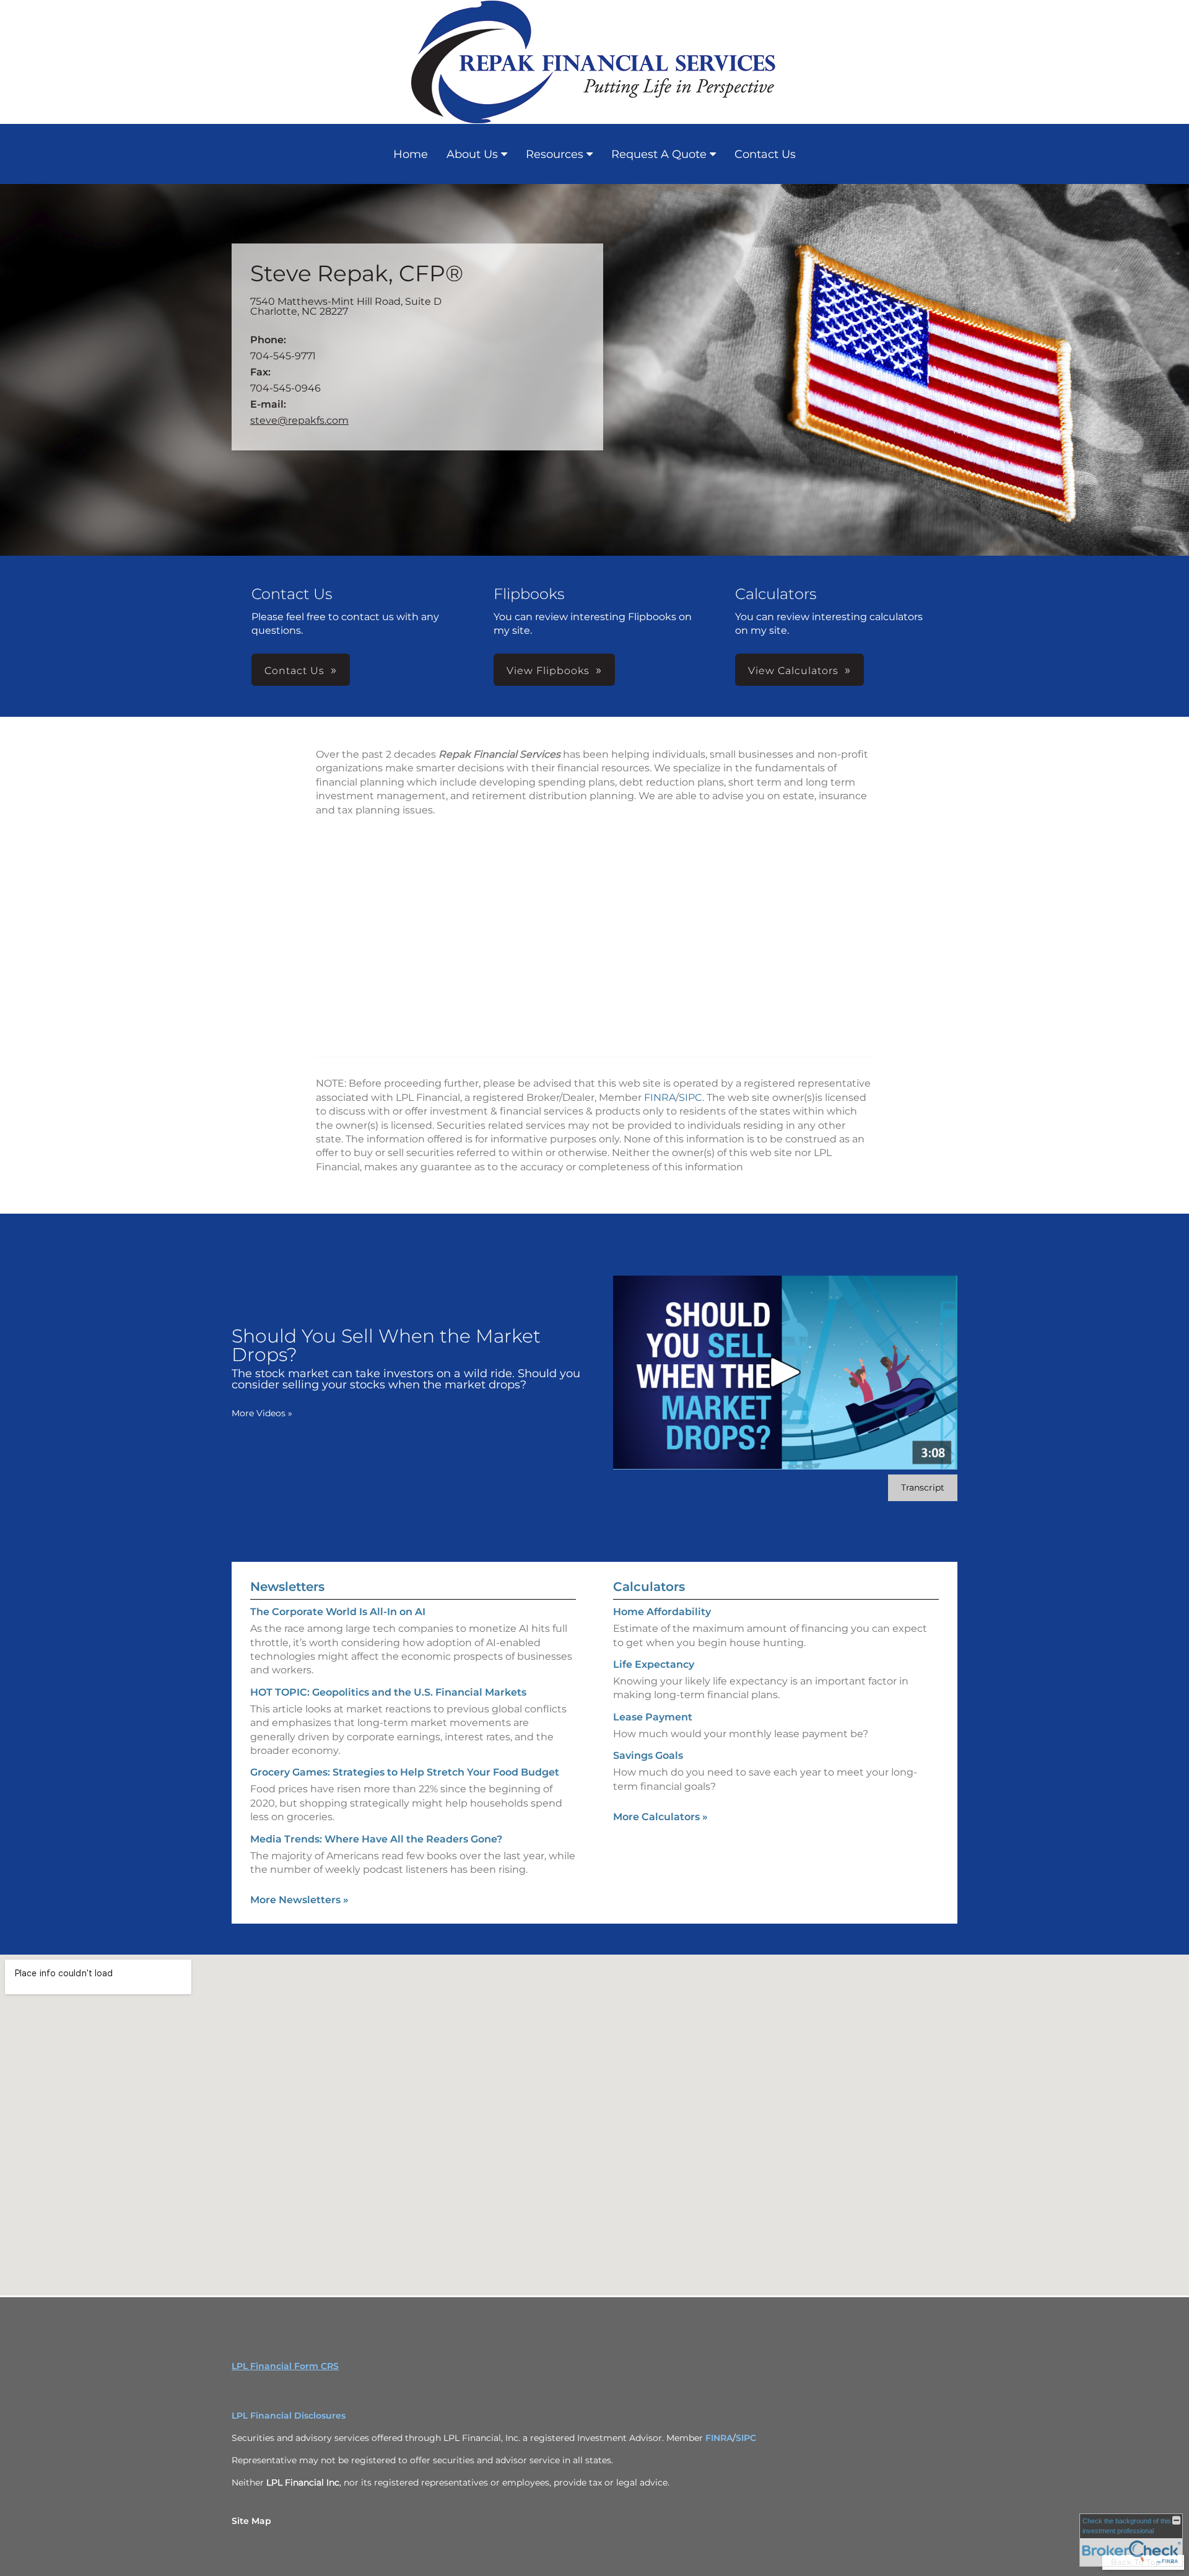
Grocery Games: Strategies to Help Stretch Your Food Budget (405, 1772)
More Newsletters (299, 1900)
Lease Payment (653, 1717)
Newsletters (287, 1587)
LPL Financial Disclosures (289, 2416)
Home (411, 154)
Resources (555, 154)
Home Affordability (662, 1612)
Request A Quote (659, 154)
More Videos (262, 1413)
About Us (472, 154)
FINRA (660, 1097)
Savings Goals (648, 1755)
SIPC (690, 1097)
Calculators (649, 1587)
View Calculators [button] (793, 671)
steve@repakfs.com (299, 420)
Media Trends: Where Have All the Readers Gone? (376, 1839)
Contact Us (765, 154)
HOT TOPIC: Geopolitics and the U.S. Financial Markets (388, 1692)
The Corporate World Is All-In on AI (338, 1612)
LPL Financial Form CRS (285, 2366)
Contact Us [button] (294, 671)
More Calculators (660, 1817)
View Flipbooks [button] (548, 671)
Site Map (251, 2521)
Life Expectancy (654, 1664)
